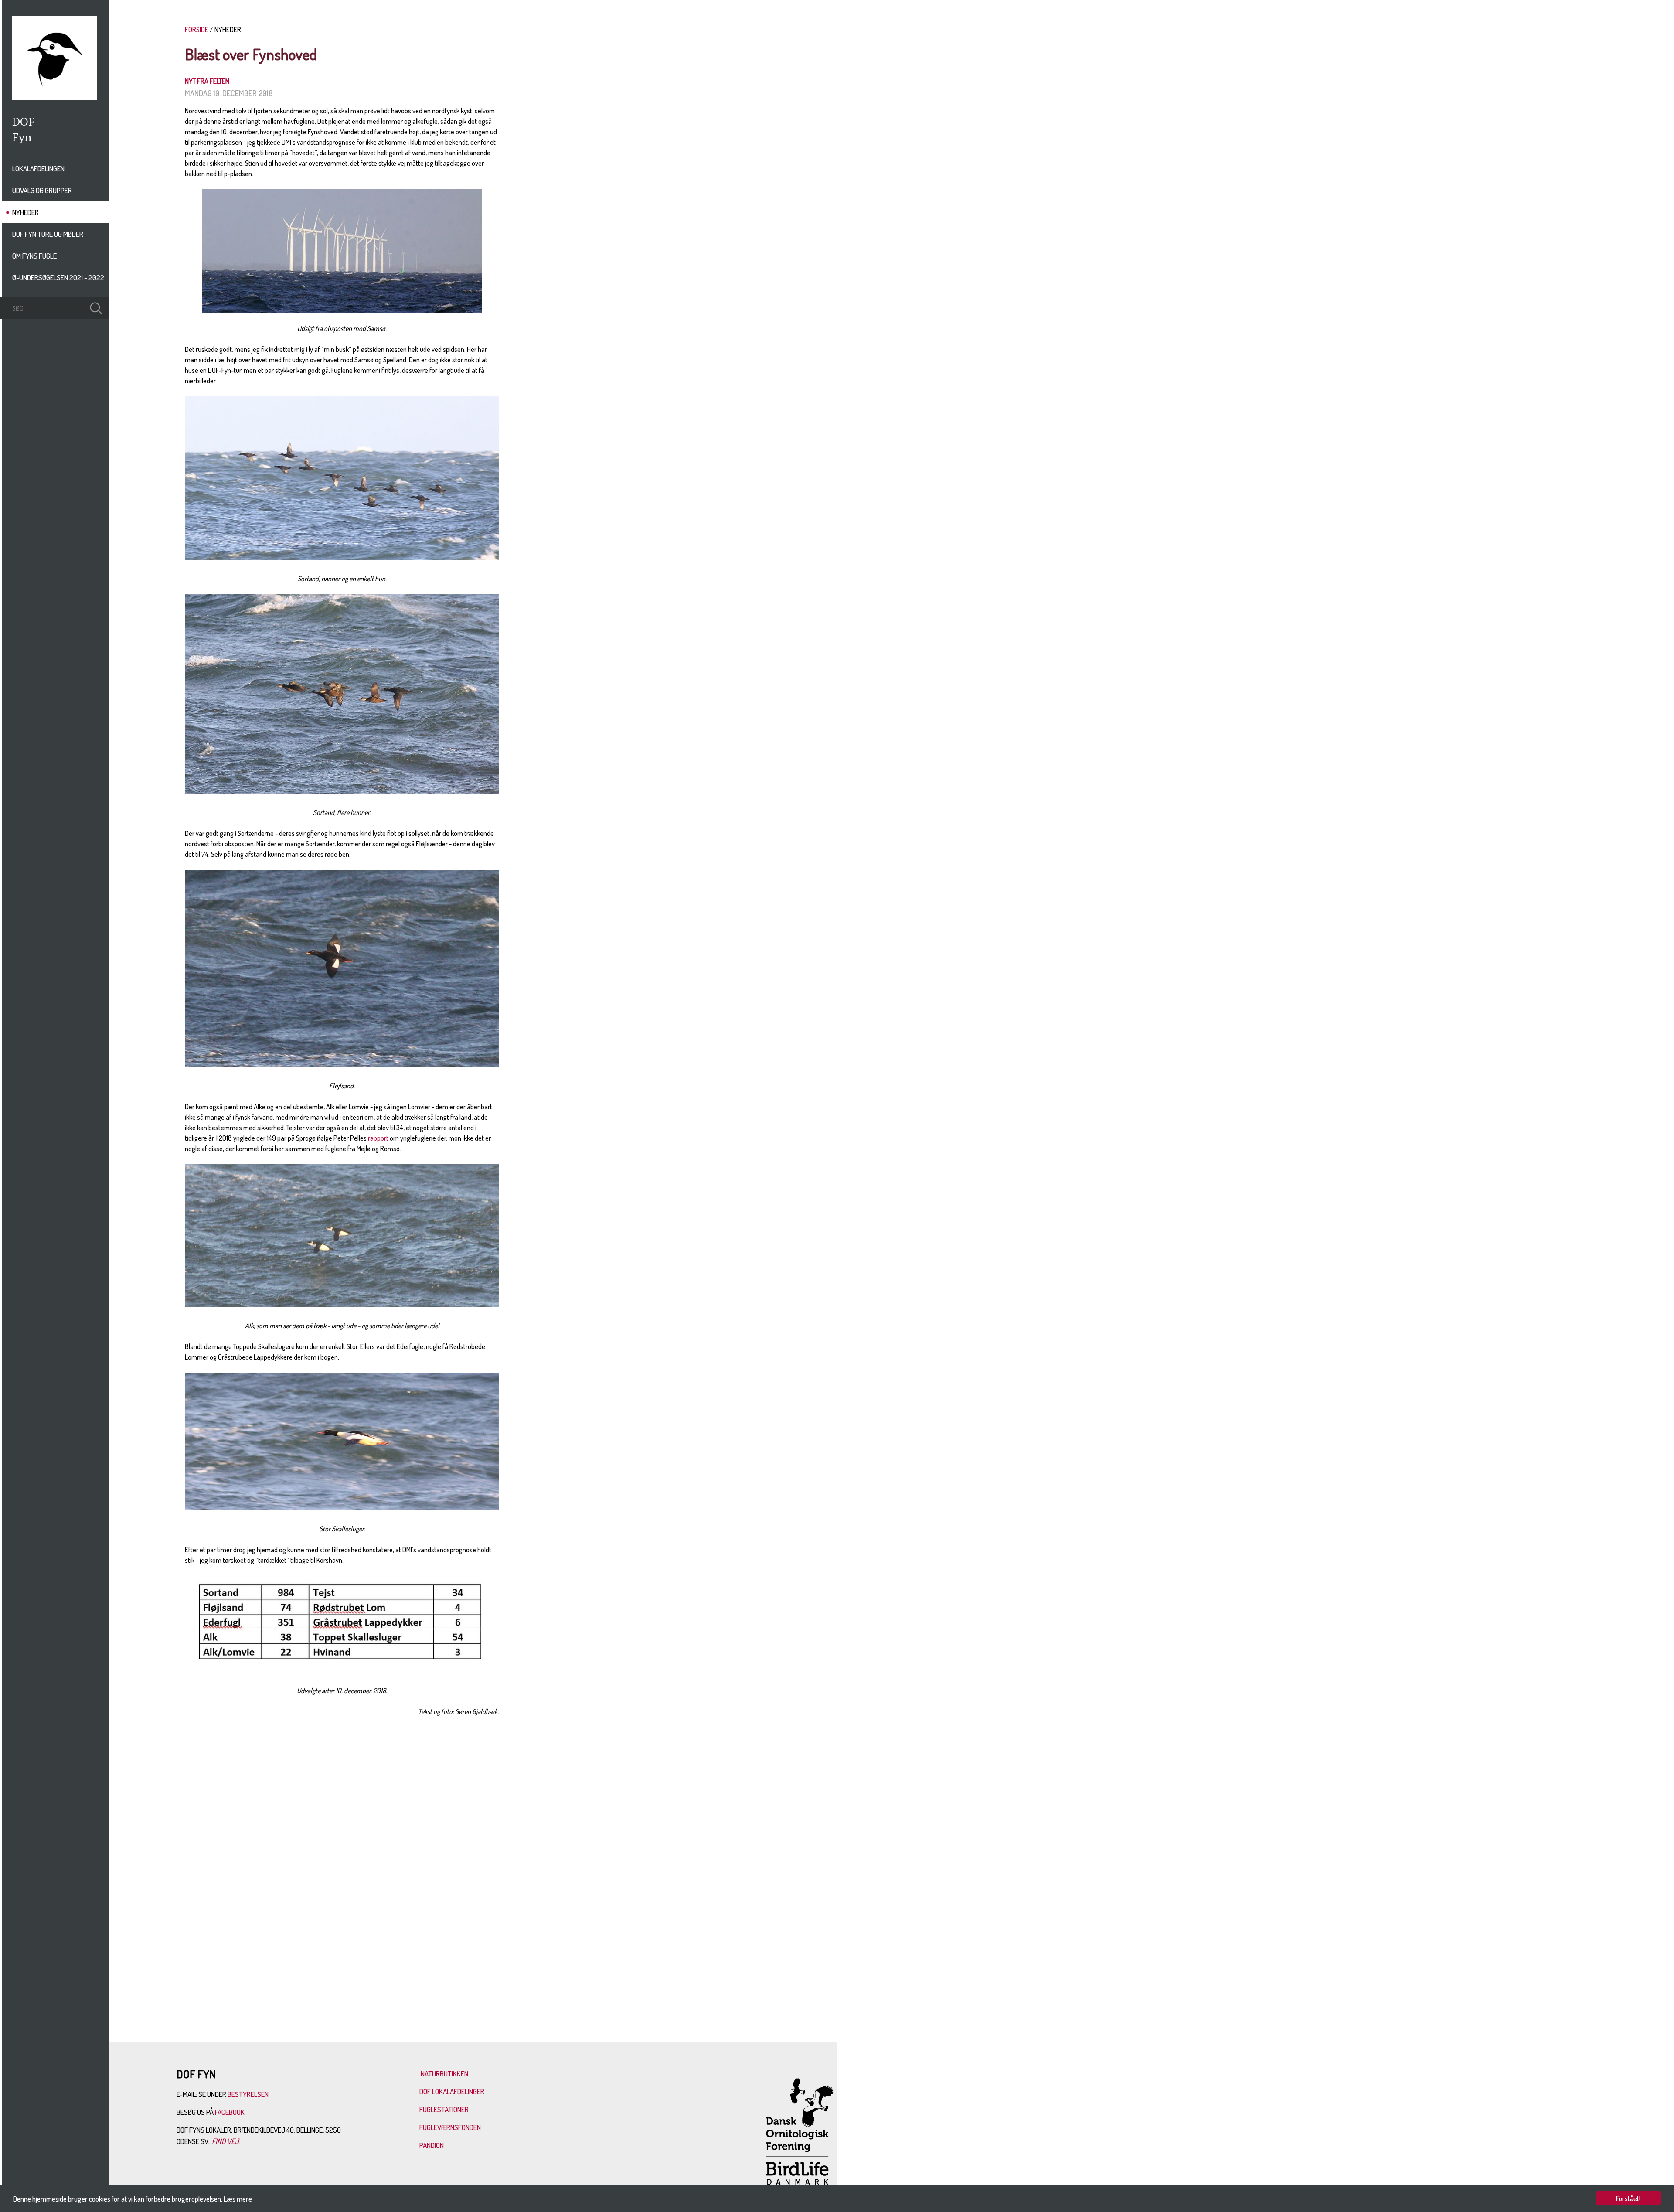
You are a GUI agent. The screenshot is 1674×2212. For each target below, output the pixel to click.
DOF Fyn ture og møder (48, 234)
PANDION (432, 2145)
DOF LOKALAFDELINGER (452, 2091)
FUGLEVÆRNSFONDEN (450, 2127)
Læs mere (238, 2199)
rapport (378, 1138)
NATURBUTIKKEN (444, 2074)
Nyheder (26, 212)
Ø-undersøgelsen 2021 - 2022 (58, 278)
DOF (24, 121)
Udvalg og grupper (42, 190)
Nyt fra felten (207, 81)
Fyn (22, 137)
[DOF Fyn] (54, 98)
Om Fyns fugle (34, 256)
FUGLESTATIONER (444, 2109)
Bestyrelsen (248, 2094)
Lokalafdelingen (38, 169)
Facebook (230, 2112)
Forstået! (1628, 2198)
